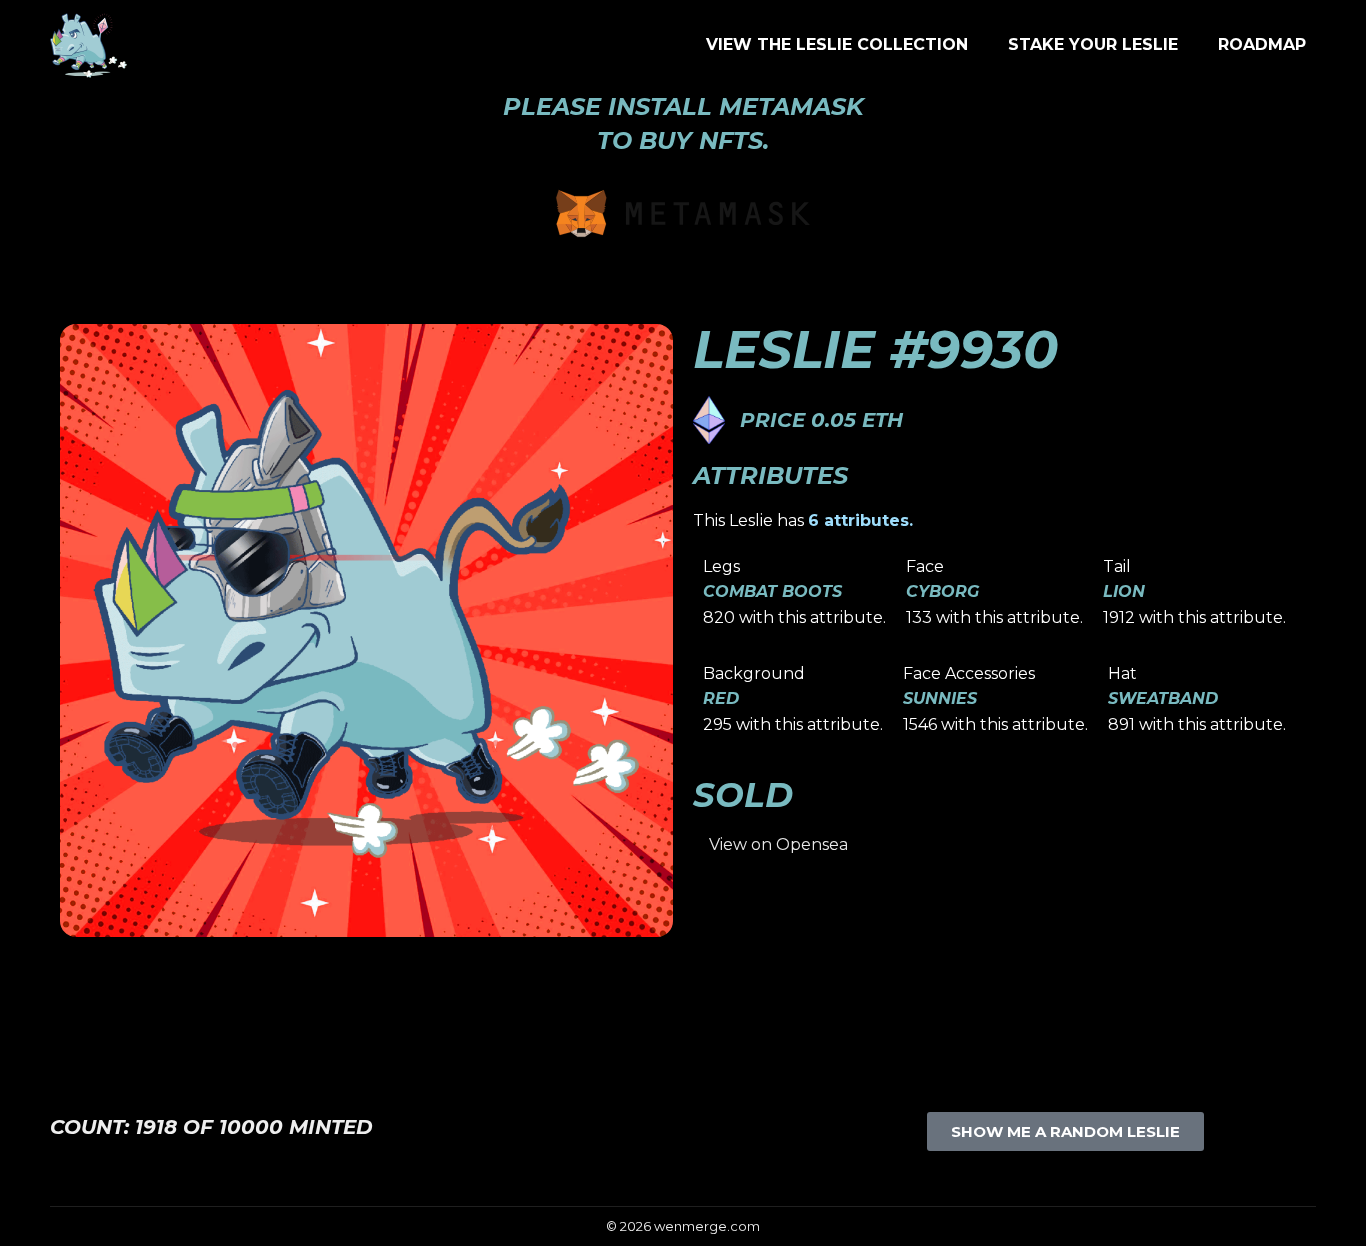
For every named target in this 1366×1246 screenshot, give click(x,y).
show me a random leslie (1065, 1131)
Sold (743, 795)
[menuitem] (837, 45)
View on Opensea (778, 844)
